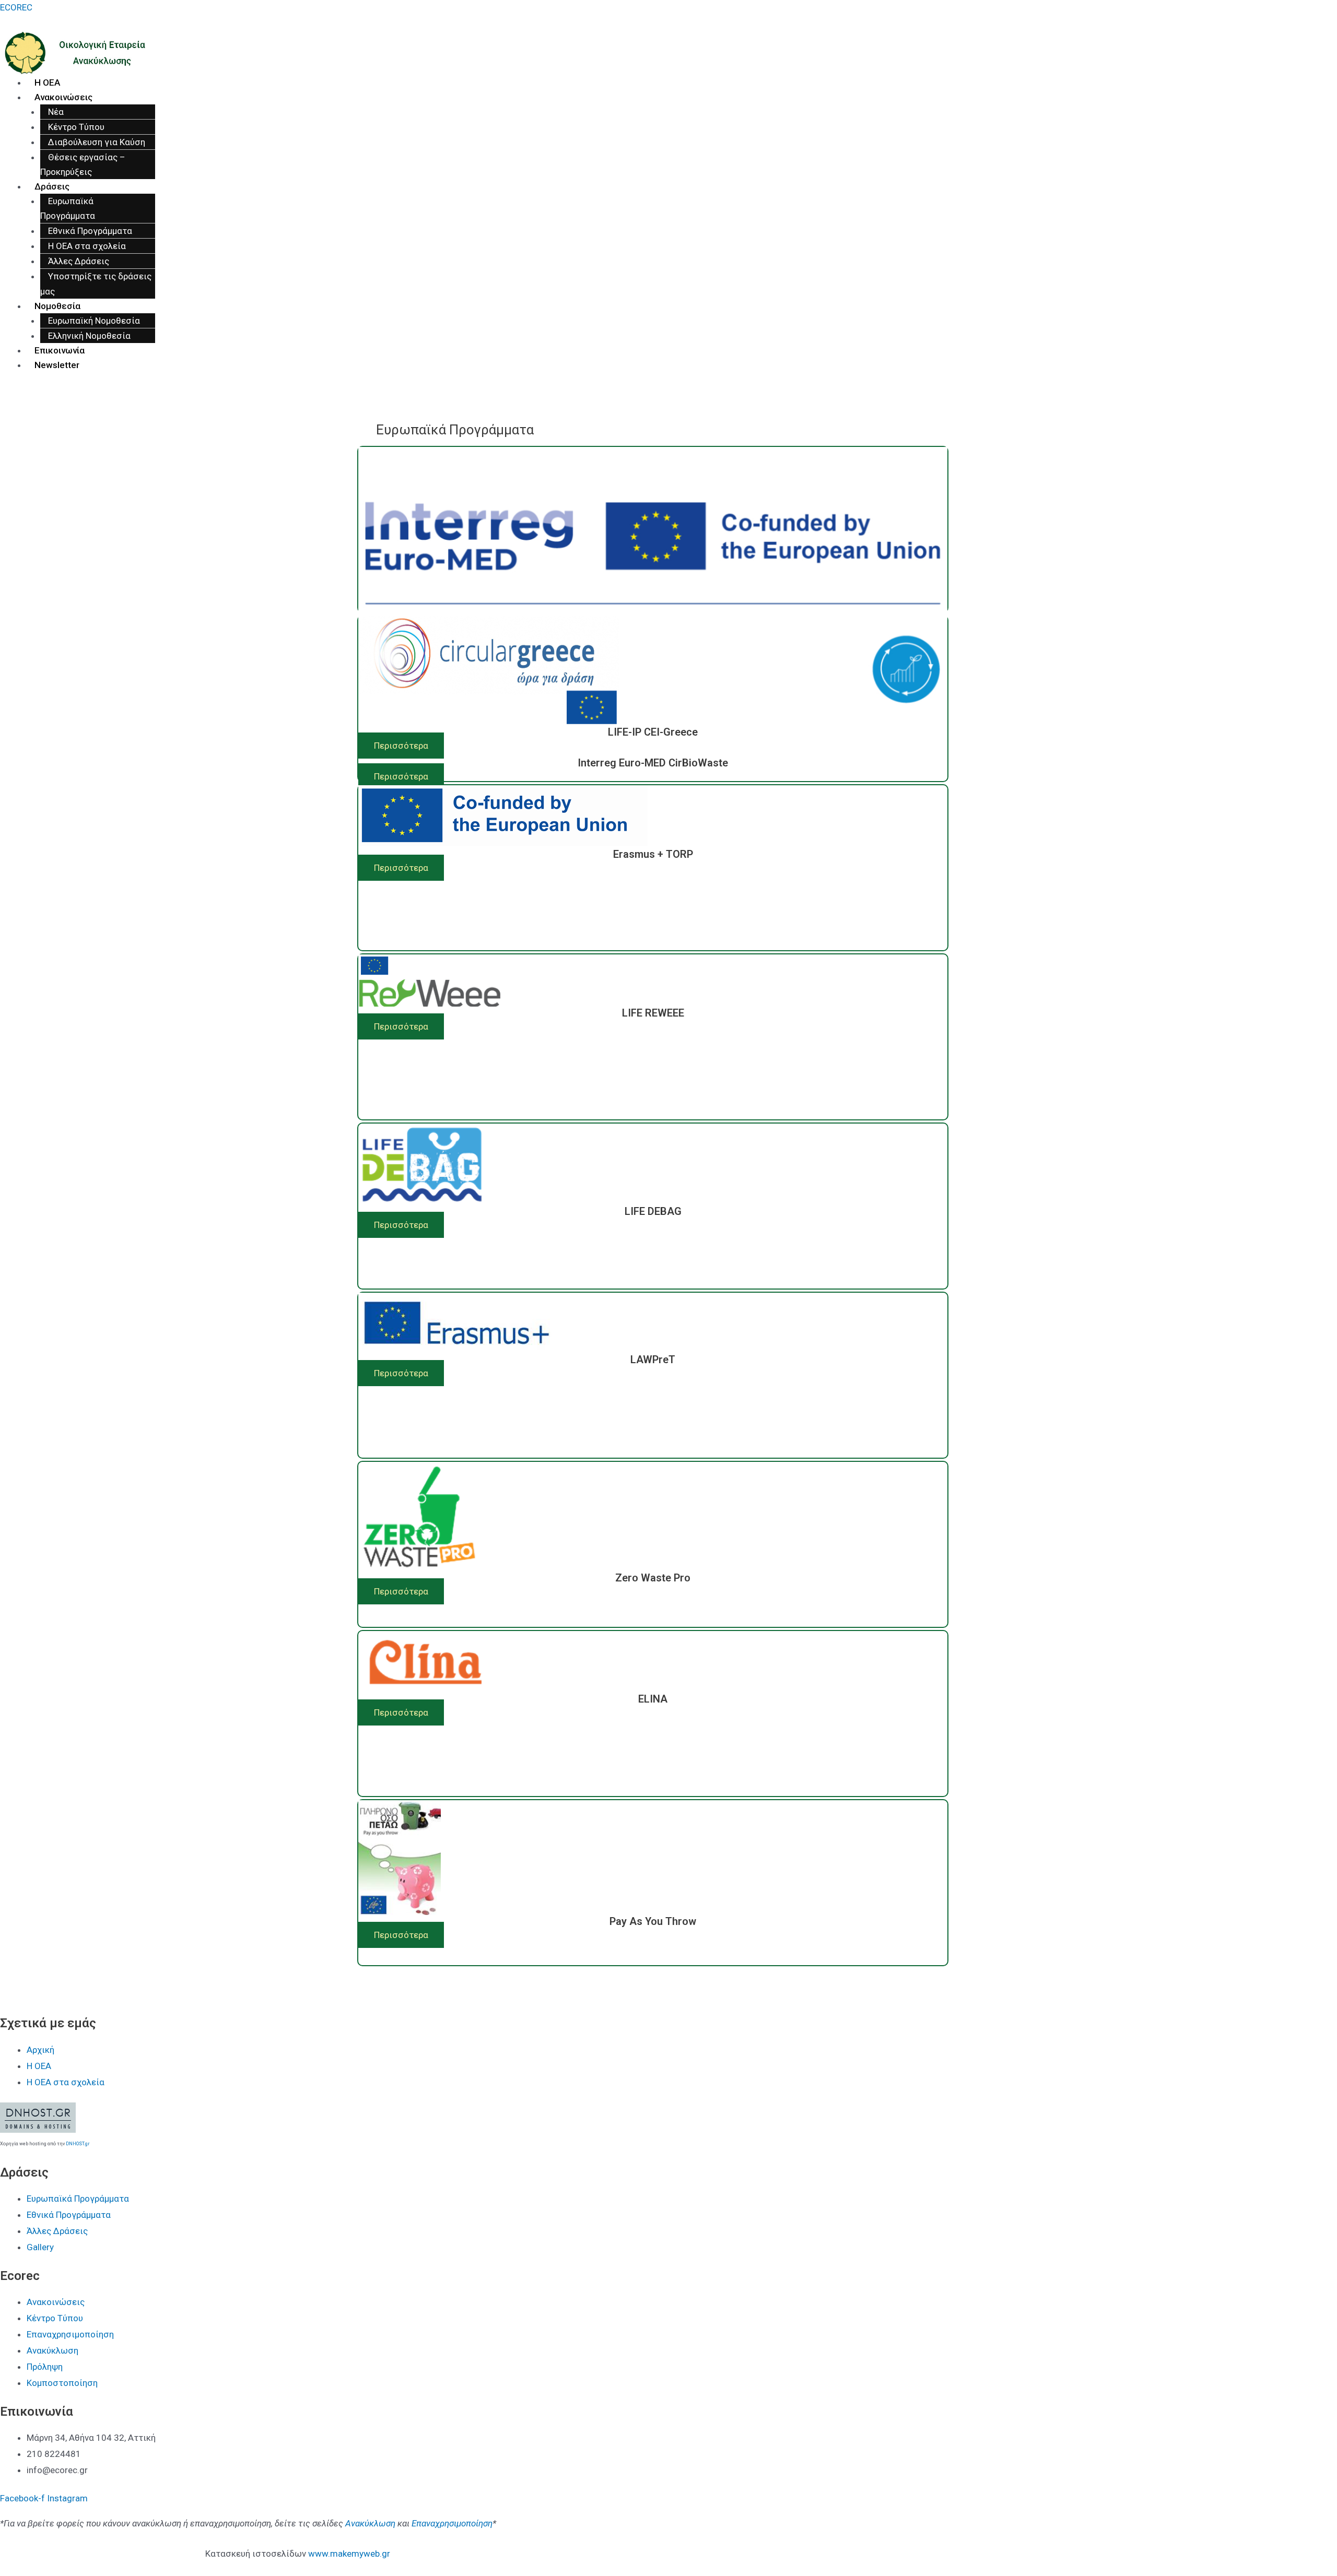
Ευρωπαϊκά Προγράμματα (68, 208)
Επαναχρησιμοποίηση (452, 2523)
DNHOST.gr (78, 2144)
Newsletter (57, 365)
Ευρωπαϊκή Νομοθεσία (94, 321)
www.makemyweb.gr (349, 2554)
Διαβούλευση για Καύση (97, 142)
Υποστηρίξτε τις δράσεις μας (96, 283)
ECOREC (16, 7)
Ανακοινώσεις (63, 97)
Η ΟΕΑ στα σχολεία (87, 246)
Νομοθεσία (57, 306)
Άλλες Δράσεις (79, 261)
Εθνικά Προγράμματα (90, 231)
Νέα (56, 112)
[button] (401, 776)
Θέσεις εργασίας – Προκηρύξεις (83, 164)
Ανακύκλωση (370, 2523)
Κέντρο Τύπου (76, 127)
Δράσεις (52, 186)
